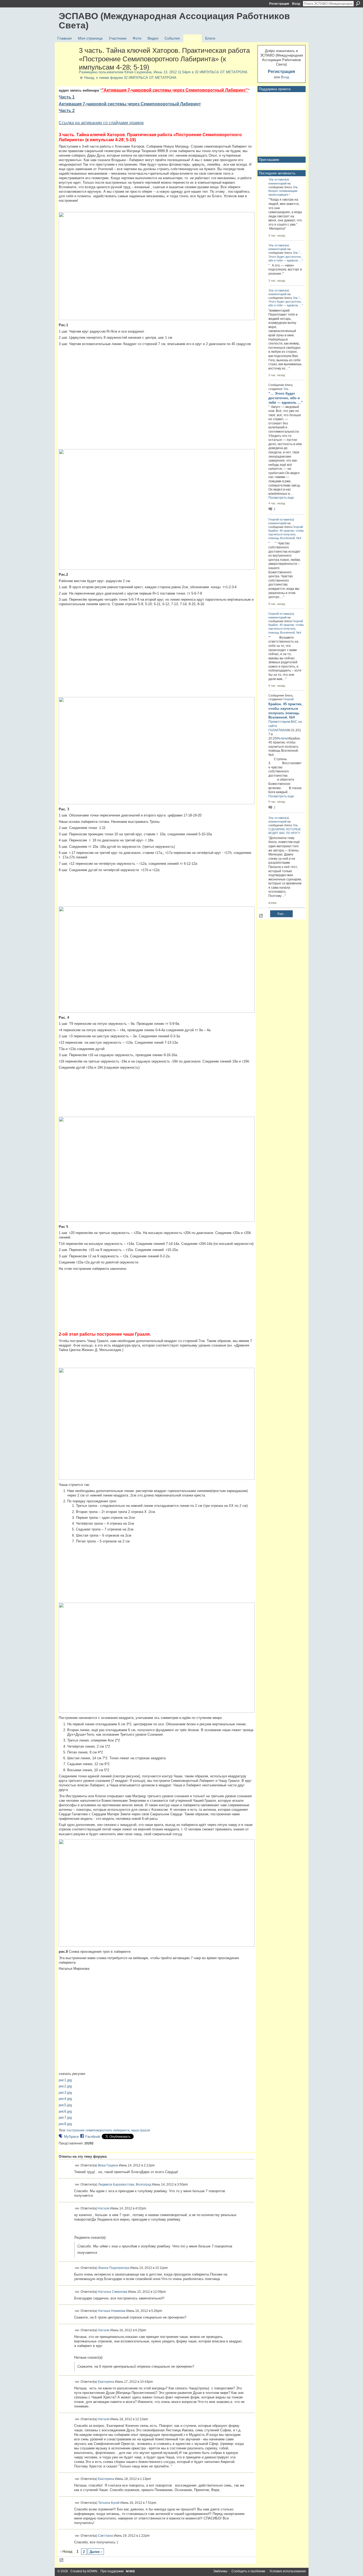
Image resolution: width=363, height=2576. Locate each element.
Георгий (274, 519)
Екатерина (106, 2382)
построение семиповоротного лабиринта (98, 2130)
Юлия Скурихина (138, 72)
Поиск (358, 3)
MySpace (71, 2137)
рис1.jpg (65, 2080)
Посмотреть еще (281, 498)
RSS (62, 2560)
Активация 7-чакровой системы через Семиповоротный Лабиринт (130, 104)
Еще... (282, 914)
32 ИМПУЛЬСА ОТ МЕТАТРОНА (221, 72)
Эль (271, 179)
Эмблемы (220, 2571)
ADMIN (92, 2571)
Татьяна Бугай (109, 2503)
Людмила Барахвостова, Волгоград (125, 2184)
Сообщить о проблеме (248, 2571)
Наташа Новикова (112, 2311)
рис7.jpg (65, 2117)
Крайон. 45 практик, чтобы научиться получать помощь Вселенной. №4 (286, 534)
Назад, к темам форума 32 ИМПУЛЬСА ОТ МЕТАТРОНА (130, 78)
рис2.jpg (65, 2086)
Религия (283, 738)
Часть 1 (67, 97)
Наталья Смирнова (113, 2292)
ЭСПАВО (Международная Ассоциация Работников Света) (174, 21)
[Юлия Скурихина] (67, 62)
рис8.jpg (65, 2124)
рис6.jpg (65, 2111)
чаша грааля (141, 2130)
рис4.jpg (65, 2099)
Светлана (105, 2535)
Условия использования (288, 2571)
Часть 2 (67, 111)
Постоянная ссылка (77, 2166)
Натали (104, 2208)
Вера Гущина (108, 2165)
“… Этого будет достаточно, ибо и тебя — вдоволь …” (286, 256)
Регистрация (279, 4)
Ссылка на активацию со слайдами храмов (101, 123)
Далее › (96, 2552)
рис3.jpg (65, 2093)
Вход (296, 4)
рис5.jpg (65, 2105)
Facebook (93, 2137)
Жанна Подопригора (114, 2268)
